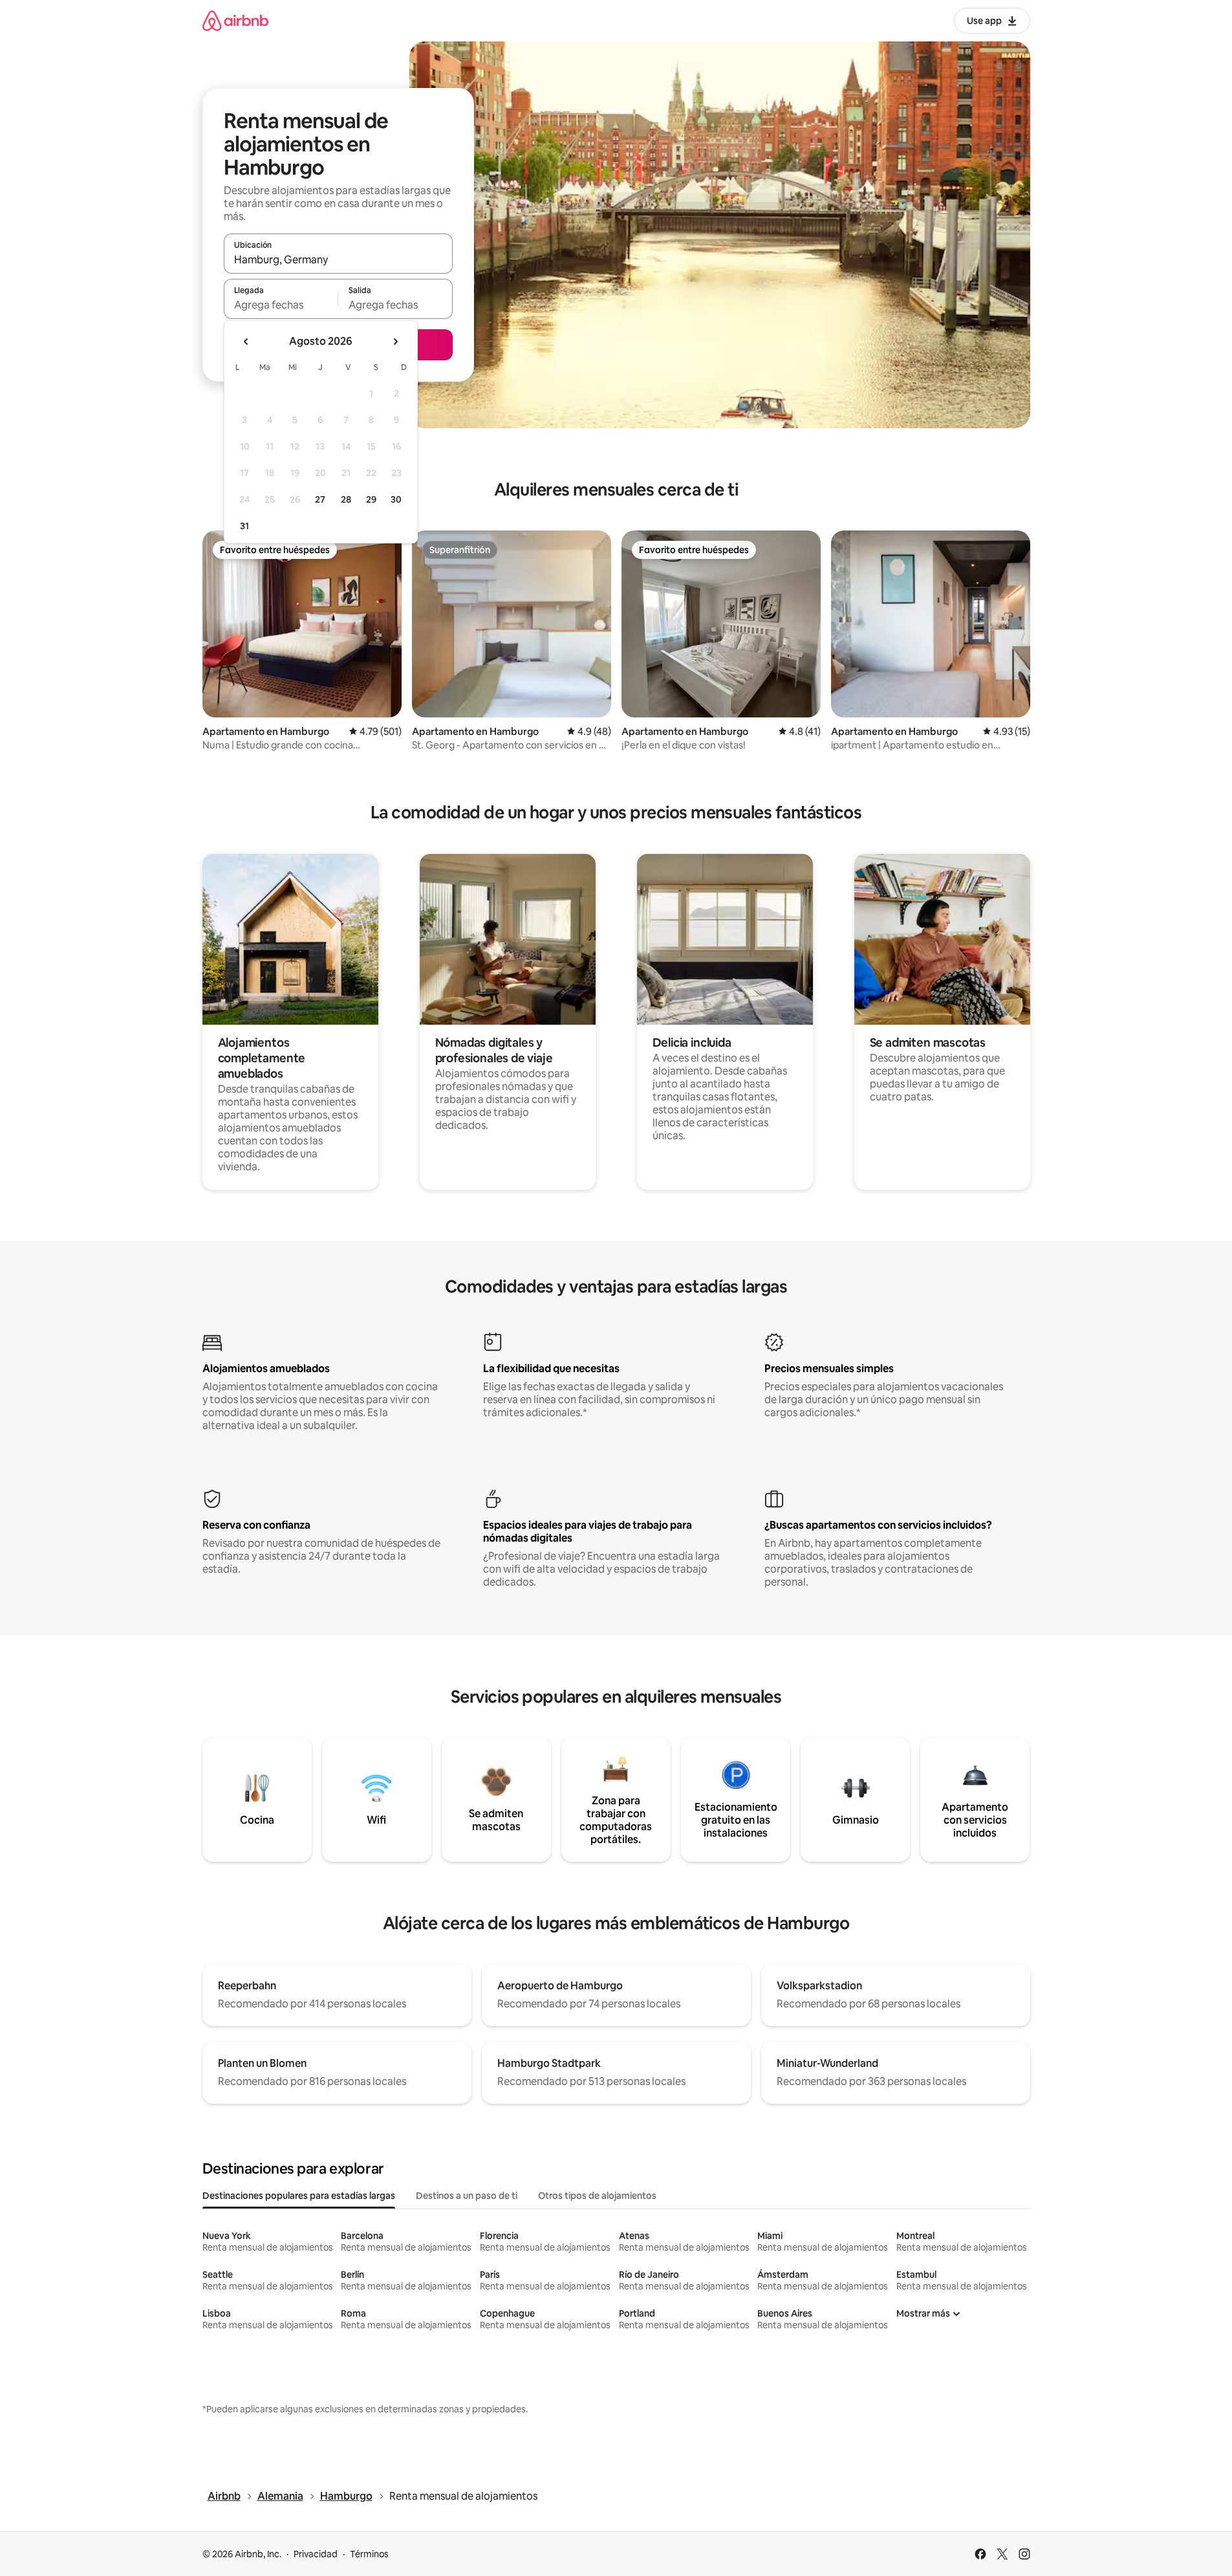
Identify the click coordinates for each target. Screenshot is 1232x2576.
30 (396, 499)
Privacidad (316, 2554)
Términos (369, 2554)
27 (320, 499)
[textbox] (281, 305)
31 (244, 526)
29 (371, 499)
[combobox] (338, 259)
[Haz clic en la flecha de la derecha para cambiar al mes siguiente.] (395, 342)
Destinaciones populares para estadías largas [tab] (299, 2196)
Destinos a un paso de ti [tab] (467, 2196)
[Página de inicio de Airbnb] (235, 20)
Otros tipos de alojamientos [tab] (597, 2196)
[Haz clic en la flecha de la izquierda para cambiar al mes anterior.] (246, 342)
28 (346, 499)
